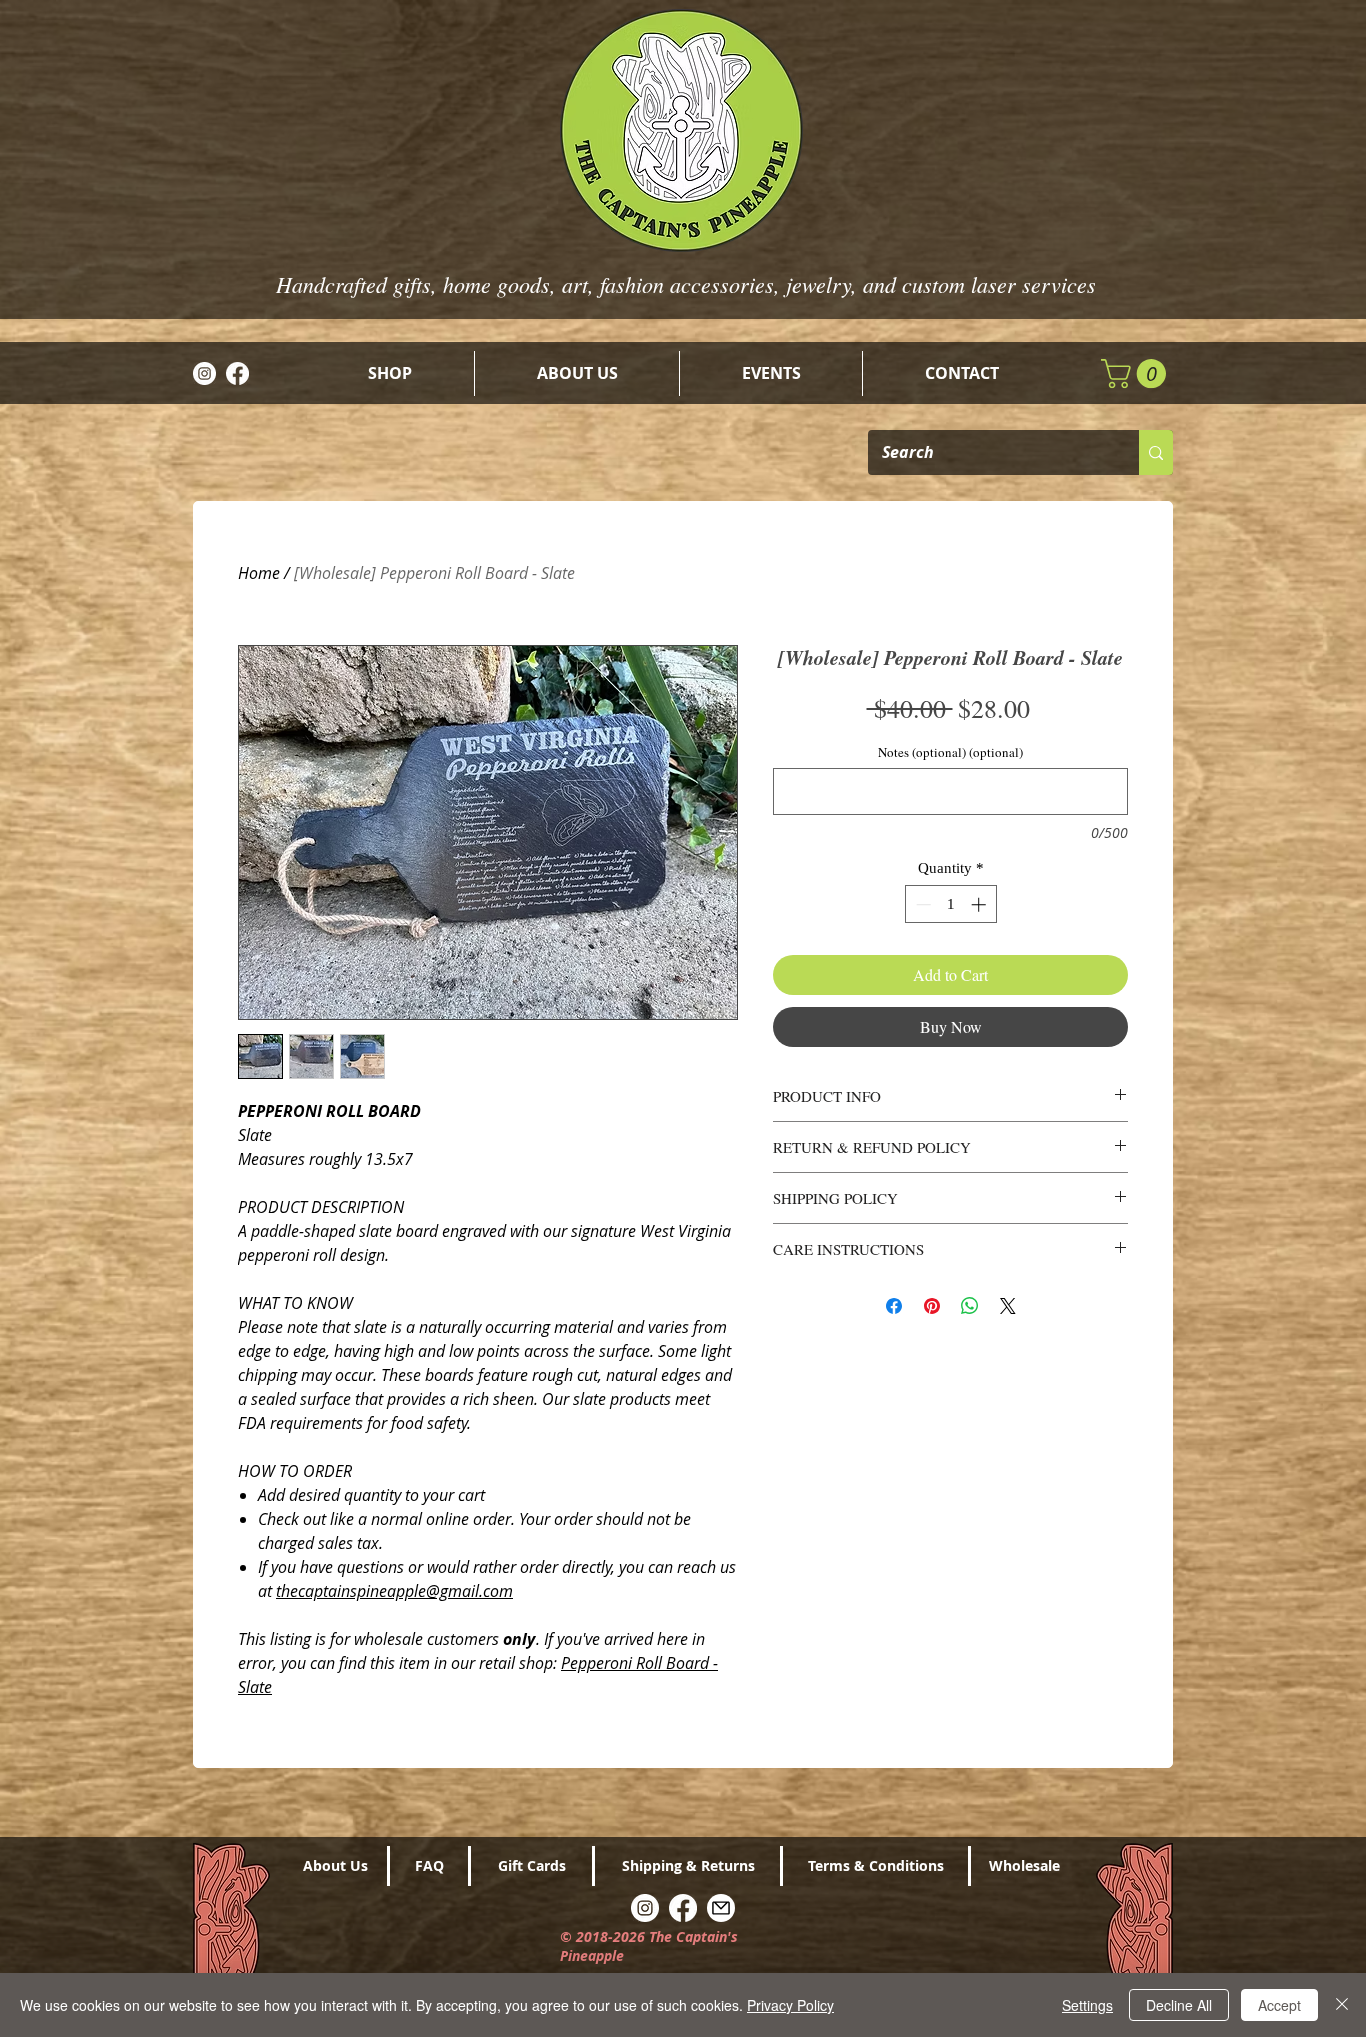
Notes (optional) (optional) (950, 752)
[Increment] (980, 904)
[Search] (1156, 452)
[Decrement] (921, 904)
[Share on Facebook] (894, 1306)
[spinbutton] (950, 904)
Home (259, 573)
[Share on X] (1008, 1306)
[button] (1137, 373)
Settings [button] (1087, 2005)
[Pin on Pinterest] (932, 1306)
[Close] (1342, 2005)
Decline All (1179, 2005)
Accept (1279, 2005)
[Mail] (721, 1908)
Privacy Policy (790, 2005)
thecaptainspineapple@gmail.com (394, 1591)
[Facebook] (237, 373)
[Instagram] (204, 373)
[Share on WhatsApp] (970, 1306)
